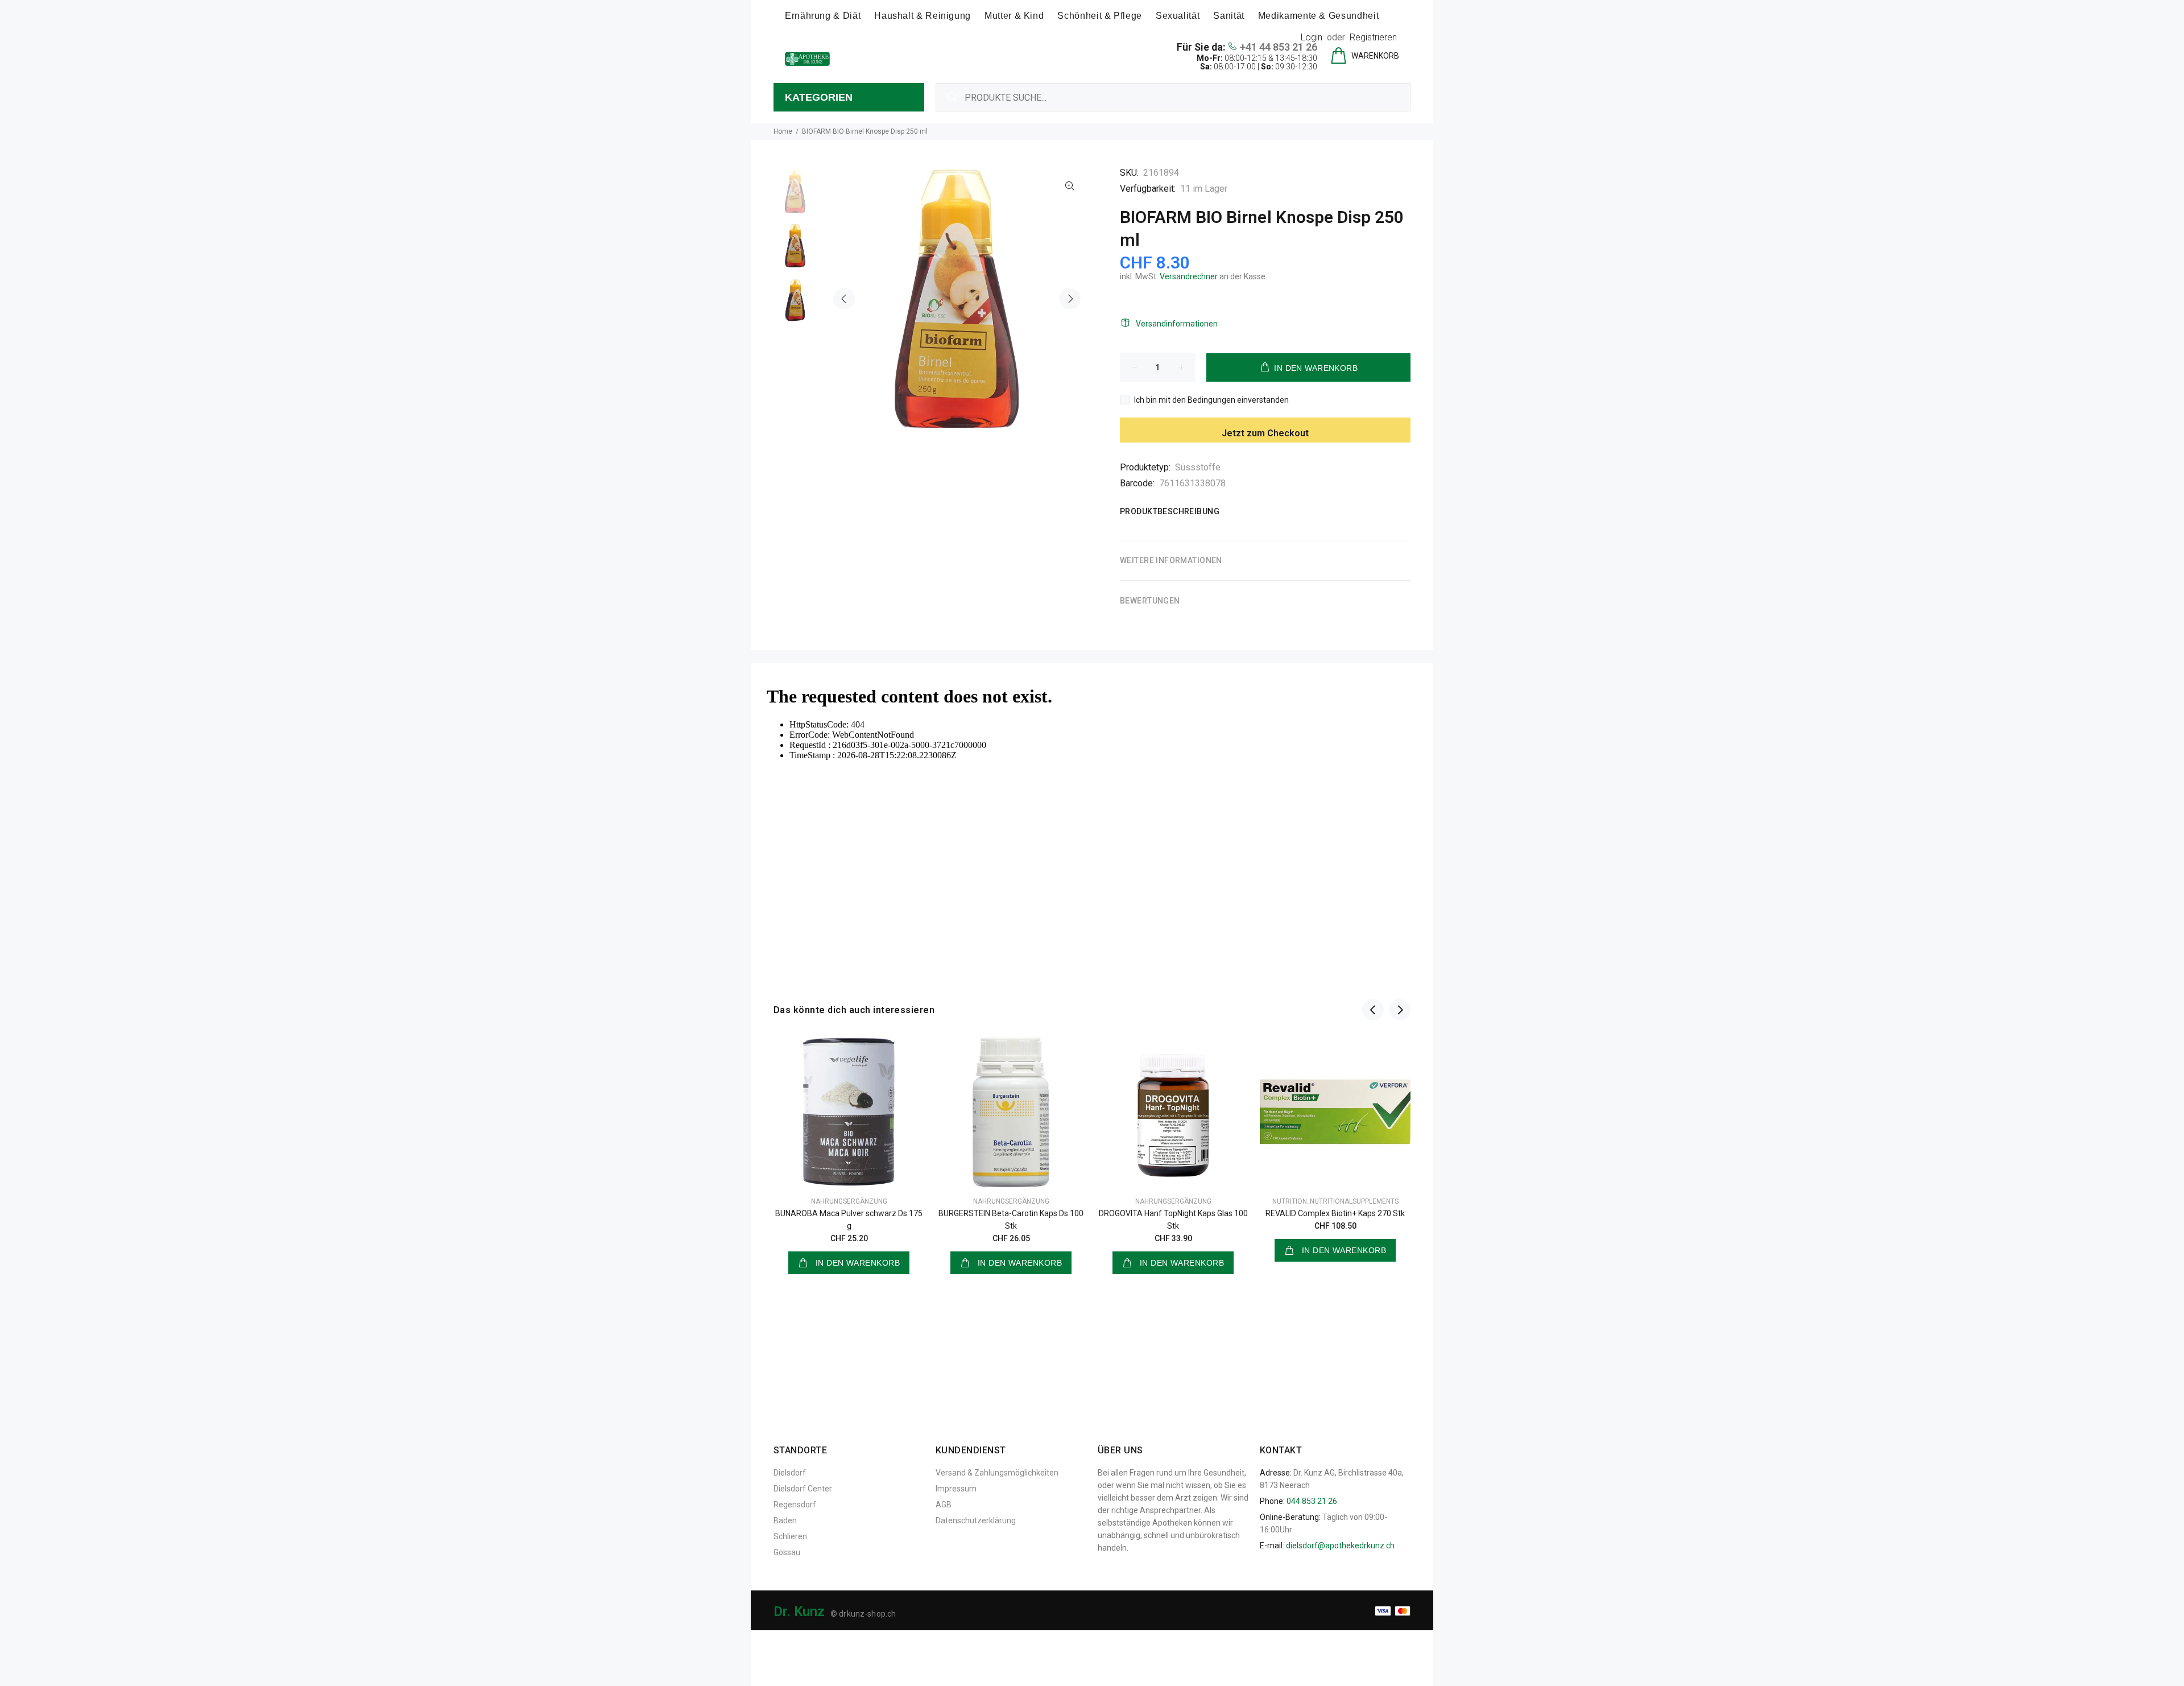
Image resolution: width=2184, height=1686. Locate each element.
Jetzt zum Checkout (1265, 433)
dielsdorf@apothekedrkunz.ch (1340, 1545)
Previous (844, 299)
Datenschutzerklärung (976, 1520)
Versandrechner (1189, 276)
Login (1312, 37)
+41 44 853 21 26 (1279, 47)
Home (783, 131)
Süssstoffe (1198, 467)
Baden (785, 1520)
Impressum (956, 1489)
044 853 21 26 (1312, 1501)
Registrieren (1373, 37)
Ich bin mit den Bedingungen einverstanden (1211, 400)
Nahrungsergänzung (849, 1201)
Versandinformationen (1177, 324)
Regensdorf (795, 1505)
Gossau (787, 1552)
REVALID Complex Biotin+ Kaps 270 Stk (1335, 1213)
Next (1070, 299)
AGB (944, 1505)
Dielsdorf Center (803, 1489)
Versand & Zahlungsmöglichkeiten (997, 1473)
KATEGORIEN (819, 97)
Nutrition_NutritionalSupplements (1335, 1201)
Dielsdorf (790, 1473)
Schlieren (790, 1536)
